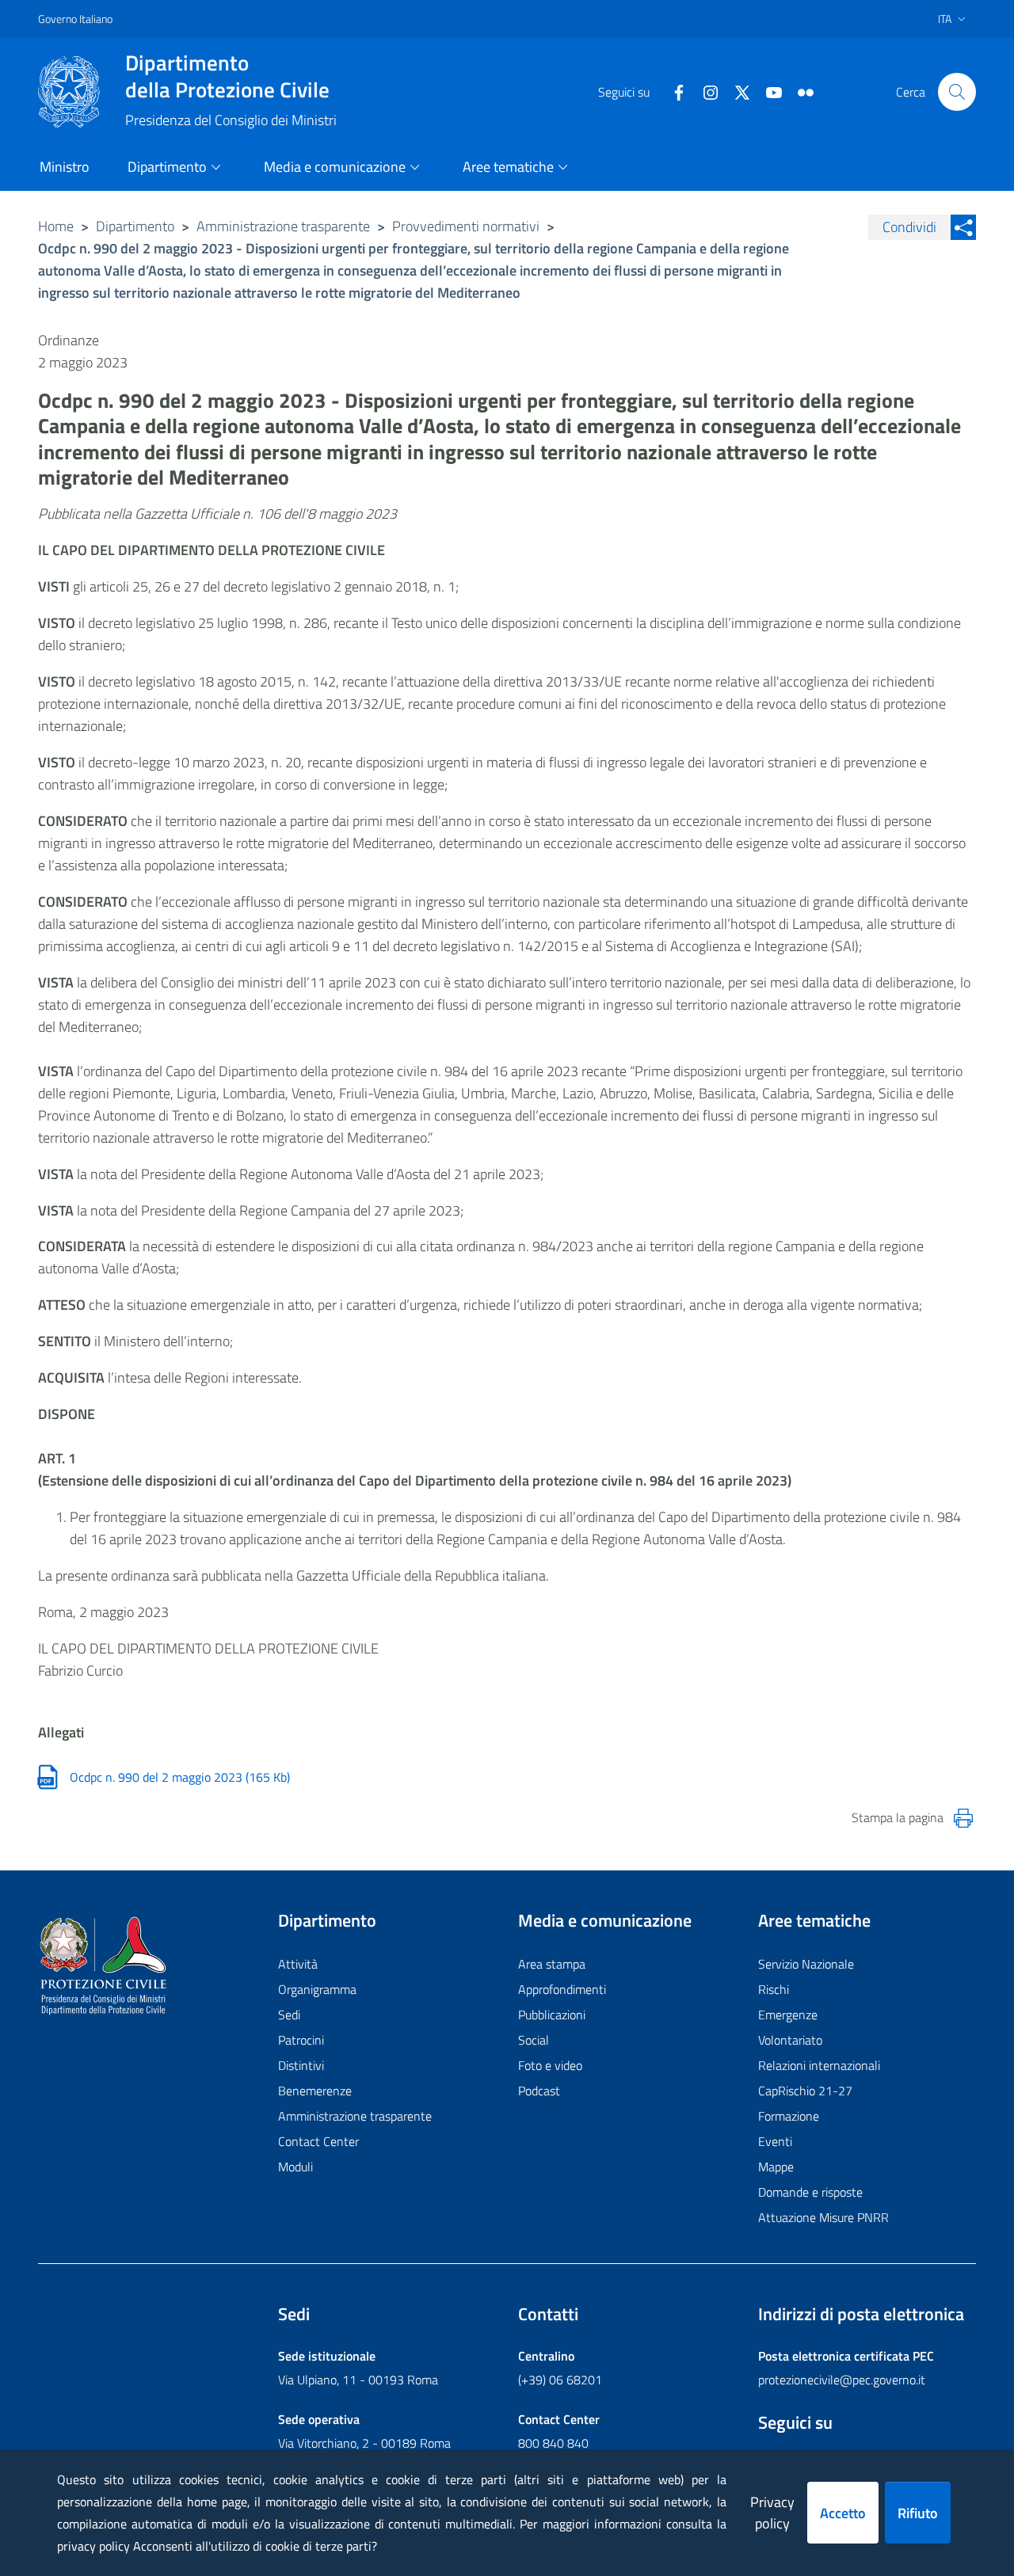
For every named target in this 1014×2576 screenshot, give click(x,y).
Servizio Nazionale (806, 1964)
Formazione (789, 2116)
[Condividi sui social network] (963, 227)
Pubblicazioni (552, 2015)
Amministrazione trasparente (283, 226)
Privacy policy (772, 2513)
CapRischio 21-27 (805, 2091)
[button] (957, 92)
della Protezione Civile (227, 76)
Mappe (776, 2167)
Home (56, 226)
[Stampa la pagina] (963, 1818)
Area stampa (552, 1964)
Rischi (774, 1989)
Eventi (775, 2141)
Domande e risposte (810, 2192)
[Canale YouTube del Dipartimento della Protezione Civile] (768, 91)
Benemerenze (315, 2091)
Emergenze (788, 2015)
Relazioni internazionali (819, 2065)
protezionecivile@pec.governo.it (842, 2380)
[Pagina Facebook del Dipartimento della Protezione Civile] (673, 91)
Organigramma (317, 1989)
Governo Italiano (75, 19)
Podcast (539, 2091)
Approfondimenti (562, 1989)
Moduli (295, 2167)
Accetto (843, 2513)
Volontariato (790, 2040)
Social (534, 2040)
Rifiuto (918, 2513)
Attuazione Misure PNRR (823, 2217)
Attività (298, 1964)
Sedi (289, 2015)
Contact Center (318, 2141)
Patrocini (301, 2040)
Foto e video (550, 2065)
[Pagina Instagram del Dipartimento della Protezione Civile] (704, 91)
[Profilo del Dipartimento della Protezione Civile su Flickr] (799, 91)
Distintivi (301, 2065)
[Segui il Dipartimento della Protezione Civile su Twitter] (736, 91)
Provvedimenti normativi (466, 226)
